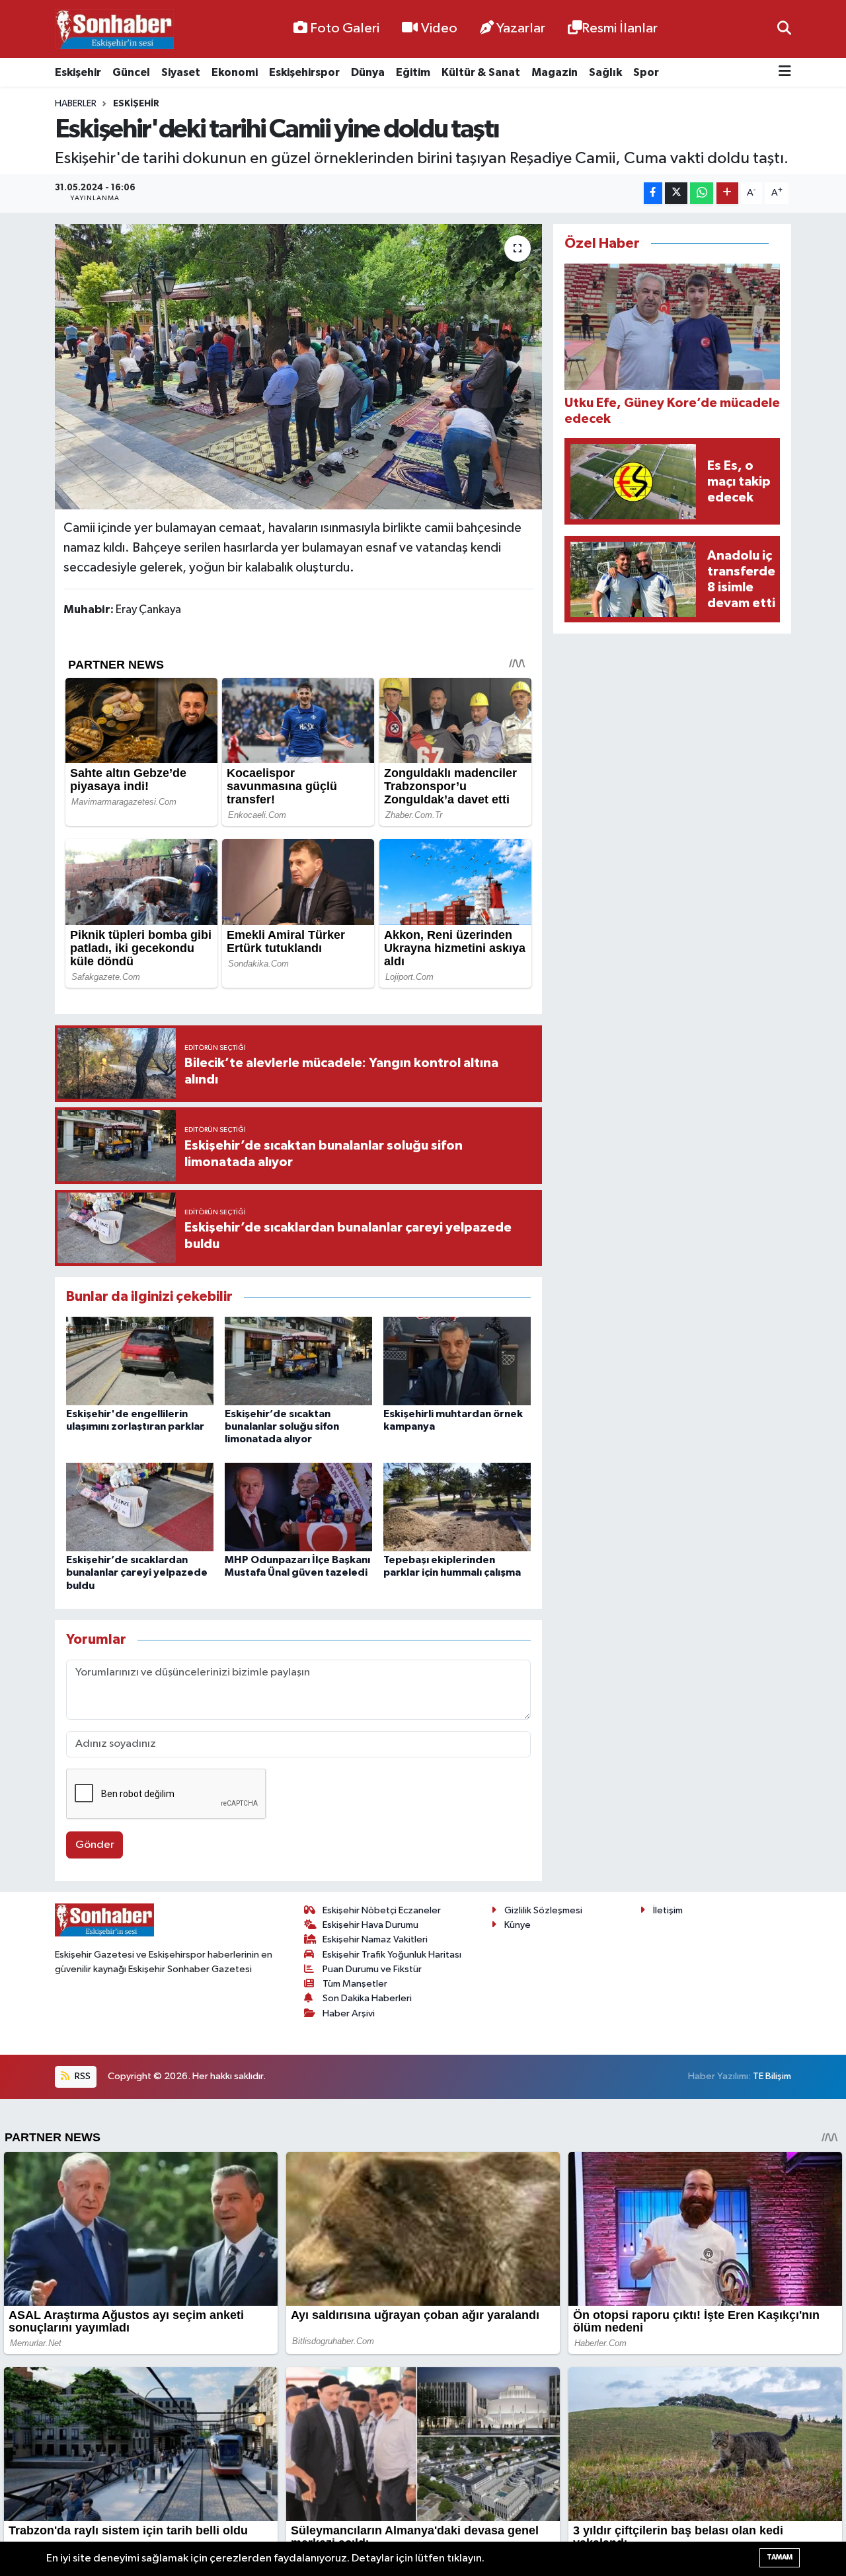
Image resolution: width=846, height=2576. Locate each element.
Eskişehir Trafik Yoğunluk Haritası (392, 1955)
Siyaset (181, 72)
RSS (82, 2076)
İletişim (668, 1910)
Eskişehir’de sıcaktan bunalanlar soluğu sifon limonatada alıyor (282, 1426)
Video (439, 28)
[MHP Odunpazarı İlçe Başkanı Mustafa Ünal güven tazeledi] (298, 1507)
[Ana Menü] (785, 72)
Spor (646, 72)
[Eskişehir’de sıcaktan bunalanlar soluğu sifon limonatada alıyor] (298, 1361)
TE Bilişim (772, 2076)
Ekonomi (235, 72)
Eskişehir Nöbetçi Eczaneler (382, 1910)
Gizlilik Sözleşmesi (543, 1910)
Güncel (131, 72)
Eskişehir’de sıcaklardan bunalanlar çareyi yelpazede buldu (137, 1572)
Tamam (780, 2557)
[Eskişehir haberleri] (114, 29)
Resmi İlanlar (620, 28)
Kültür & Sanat (481, 72)
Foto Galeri (345, 28)
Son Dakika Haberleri (367, 1998)
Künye (518, 1925)
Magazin (555, 72)
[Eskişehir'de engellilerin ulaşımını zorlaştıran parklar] (140, 1361)
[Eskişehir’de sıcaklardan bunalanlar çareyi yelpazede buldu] (140, 1507)
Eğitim (413, 72)
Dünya (368, 72)
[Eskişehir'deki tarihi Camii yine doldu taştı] (298, 367)
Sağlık (605, 72)
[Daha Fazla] (727, 193)
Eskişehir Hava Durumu (370, 1925)
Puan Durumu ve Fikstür (372, 1969)
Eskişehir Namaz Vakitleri (375, 1939)
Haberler (76, 104)
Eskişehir (78, 72)
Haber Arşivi (349, 2013)
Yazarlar (521, 28)
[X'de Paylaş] (676, 193)
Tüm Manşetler (355, 1984)
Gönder (95, 1845)
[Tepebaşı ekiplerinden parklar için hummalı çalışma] (457, 1507)
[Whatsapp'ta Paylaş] (702, 193)
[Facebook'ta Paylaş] (653, 193)
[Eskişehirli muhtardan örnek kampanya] (457, 1361)
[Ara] (784, 29)
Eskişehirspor (304, 72)
